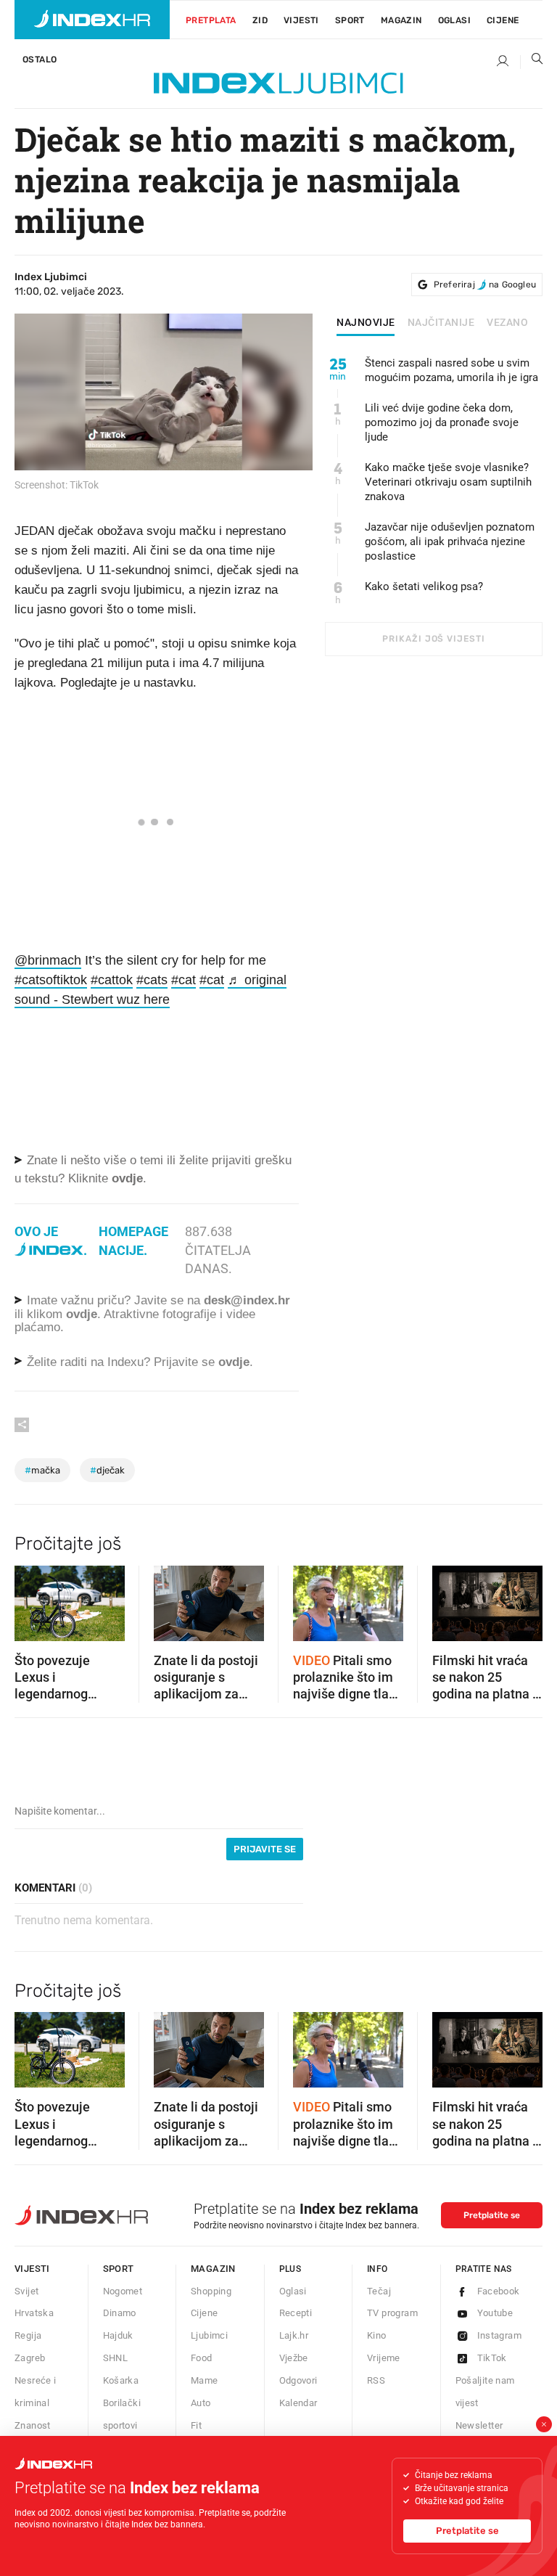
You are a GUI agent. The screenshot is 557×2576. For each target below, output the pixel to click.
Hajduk (118, 2335)
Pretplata (211, 20)
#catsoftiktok (51, 980)
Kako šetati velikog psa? (424, 586)
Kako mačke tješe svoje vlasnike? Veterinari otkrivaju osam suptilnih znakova (448, 482)
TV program (392, 2313)
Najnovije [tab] (366, 323)
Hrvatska (34, 2313)
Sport (350, 20)
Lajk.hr (294, 2335)
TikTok (492, 2358)
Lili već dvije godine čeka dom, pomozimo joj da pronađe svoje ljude (442, 422)
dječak (107, 1470)
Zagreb (30, 2358)
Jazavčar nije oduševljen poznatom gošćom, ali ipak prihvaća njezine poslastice (450, 541)
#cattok (112, 980)
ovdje (82, 1314)
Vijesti (301, 20)
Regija (28, 2335)
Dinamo (120, 2313)
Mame (205, 2380)
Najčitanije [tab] (441, 323)
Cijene (503, 20)
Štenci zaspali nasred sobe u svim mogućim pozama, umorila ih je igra (451, 370)
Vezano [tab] (507, 323)
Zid (260, 20)
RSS (376, 2380)
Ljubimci (209, 2335)
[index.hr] (92, 20)
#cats (152, 980)
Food (202, 2358)
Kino (377, 2335)
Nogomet (123, 2291)
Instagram (500, 2335)
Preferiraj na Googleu (485, 285)
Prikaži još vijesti (433, 639)
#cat (183, 980)
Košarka (121, 2380)
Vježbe (294, 2358)
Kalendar (298, 2403)
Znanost (33, 2425)
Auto (201, 2403)
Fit (196, 2425)
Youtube (495, 2313)
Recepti (296, 2313)
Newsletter (479, 2425)
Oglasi (454, 20)
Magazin (213, 2269)
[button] (33, 1598)
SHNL (116, 2358)
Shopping (211, 2291)
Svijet (26, 2291)
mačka (42, 1470)
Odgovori (298, 2380)
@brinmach (48, 960)
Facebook (499, 2291)
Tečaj (379, 2291)
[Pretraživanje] (532, 62)
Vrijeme (384, 2358)
